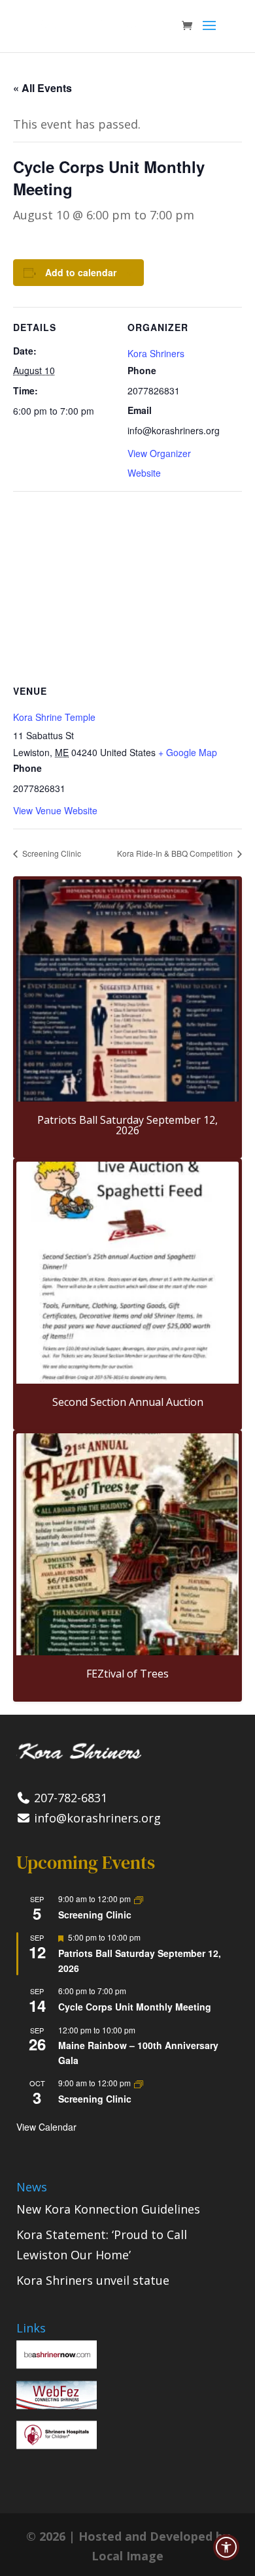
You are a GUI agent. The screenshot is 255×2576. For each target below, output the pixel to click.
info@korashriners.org (96, 1818)
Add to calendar (81, 272)
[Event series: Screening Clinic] (139, 1899)
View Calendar (46, 2127)
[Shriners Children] (57, 2445)
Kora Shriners (156, 353)
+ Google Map (188, 752)
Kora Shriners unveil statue (93, 2280)
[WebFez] (57, 2405)
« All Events (42, 88)
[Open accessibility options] (226, 2547)
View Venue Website (55, 810)
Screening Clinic (51, 853)
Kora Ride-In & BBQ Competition (176, 853)
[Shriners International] (57, 2364)
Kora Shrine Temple (54, 717)
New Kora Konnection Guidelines (108, 2209)
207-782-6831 (69, 1798)
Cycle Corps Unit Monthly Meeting (135, 2007)
